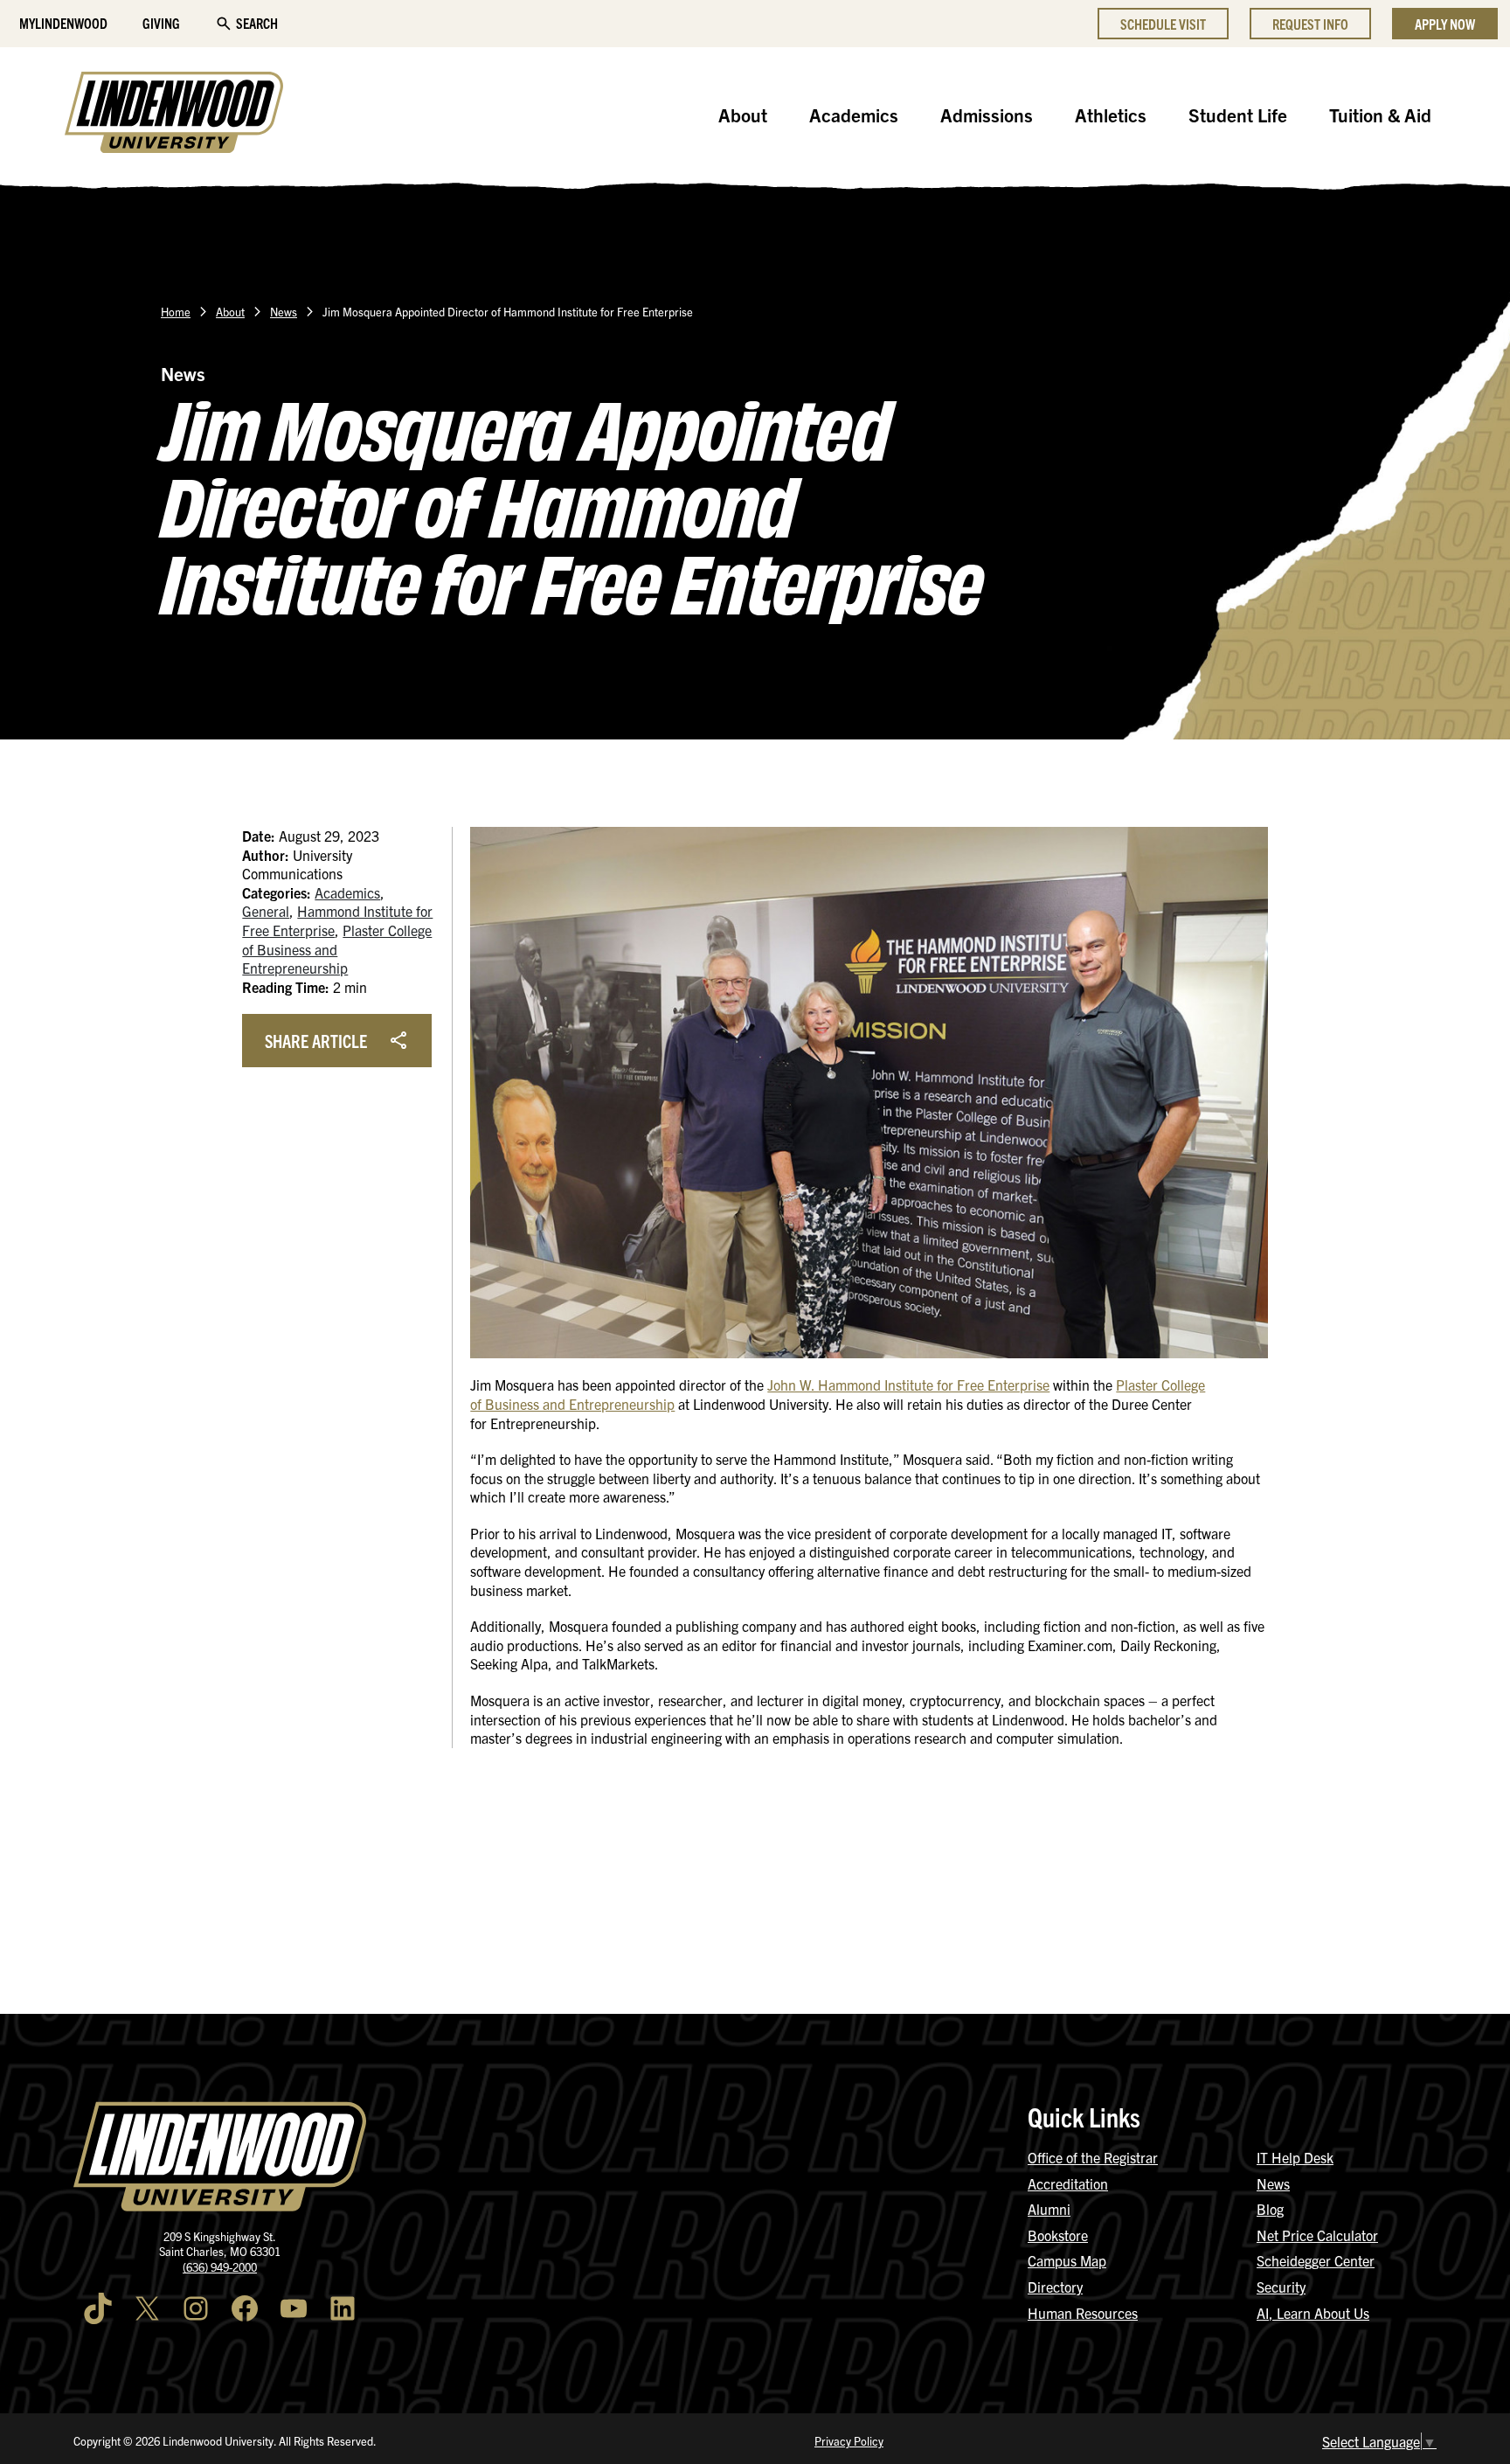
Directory (1055, 2287)
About (743, 115)
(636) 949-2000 (220, 2267)
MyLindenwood (63, 23)
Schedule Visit (1163, 24)
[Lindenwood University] (174, 115)
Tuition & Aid (1380, 115)
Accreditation (1068, 2183)
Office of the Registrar (1093, 2157)
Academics (854, 115)
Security (1281, 2287)
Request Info (1310, 24)
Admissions (987, 115)
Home (176, 312)
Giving (161, 23)
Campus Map (1067, 2260)
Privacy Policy (849, 2441)
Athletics (1111, 115)
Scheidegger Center (1316, 2260)
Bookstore (1058, 2235)
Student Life (1238, 115)
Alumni (1049, 2209)
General (266, 911)
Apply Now (1445, 24)
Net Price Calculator (1317, 2235)
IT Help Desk (1295, 2157)
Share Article (316, 1041)
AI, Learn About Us (1313, 2313)
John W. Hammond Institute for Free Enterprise (908, 1385)
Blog (1270, 2209)
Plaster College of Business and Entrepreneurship (337, 949)
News (284, 312)
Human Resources (1083, 2313)
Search (257, 23)
